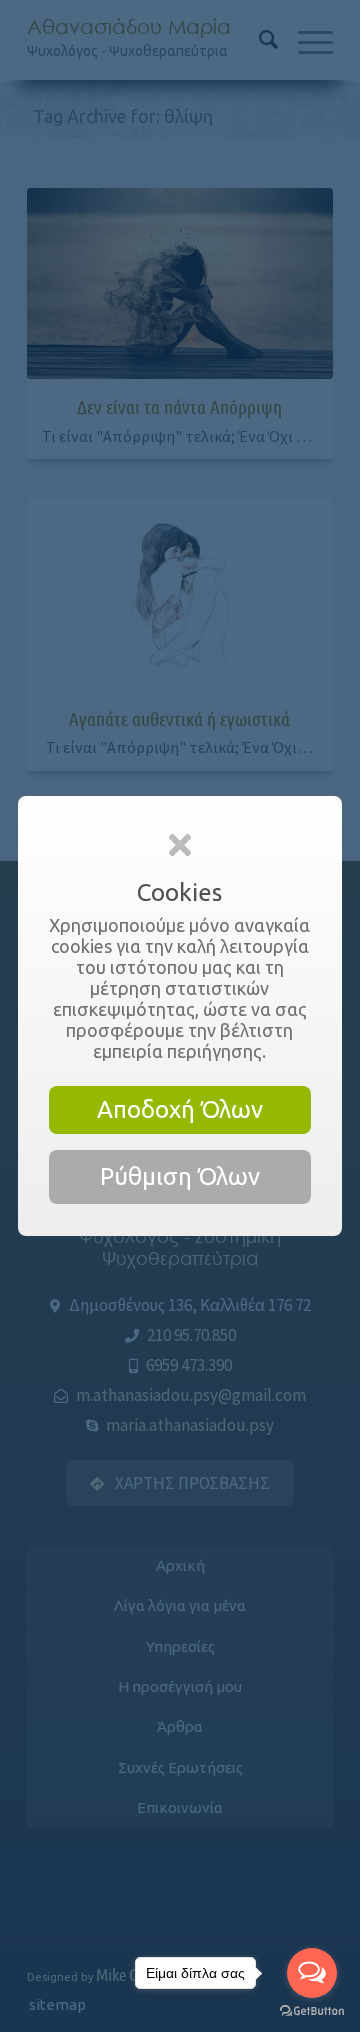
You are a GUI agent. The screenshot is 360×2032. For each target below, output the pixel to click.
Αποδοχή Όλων (180, 1109)
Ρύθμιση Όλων (180, 1176)
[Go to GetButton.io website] (312, 2011)
